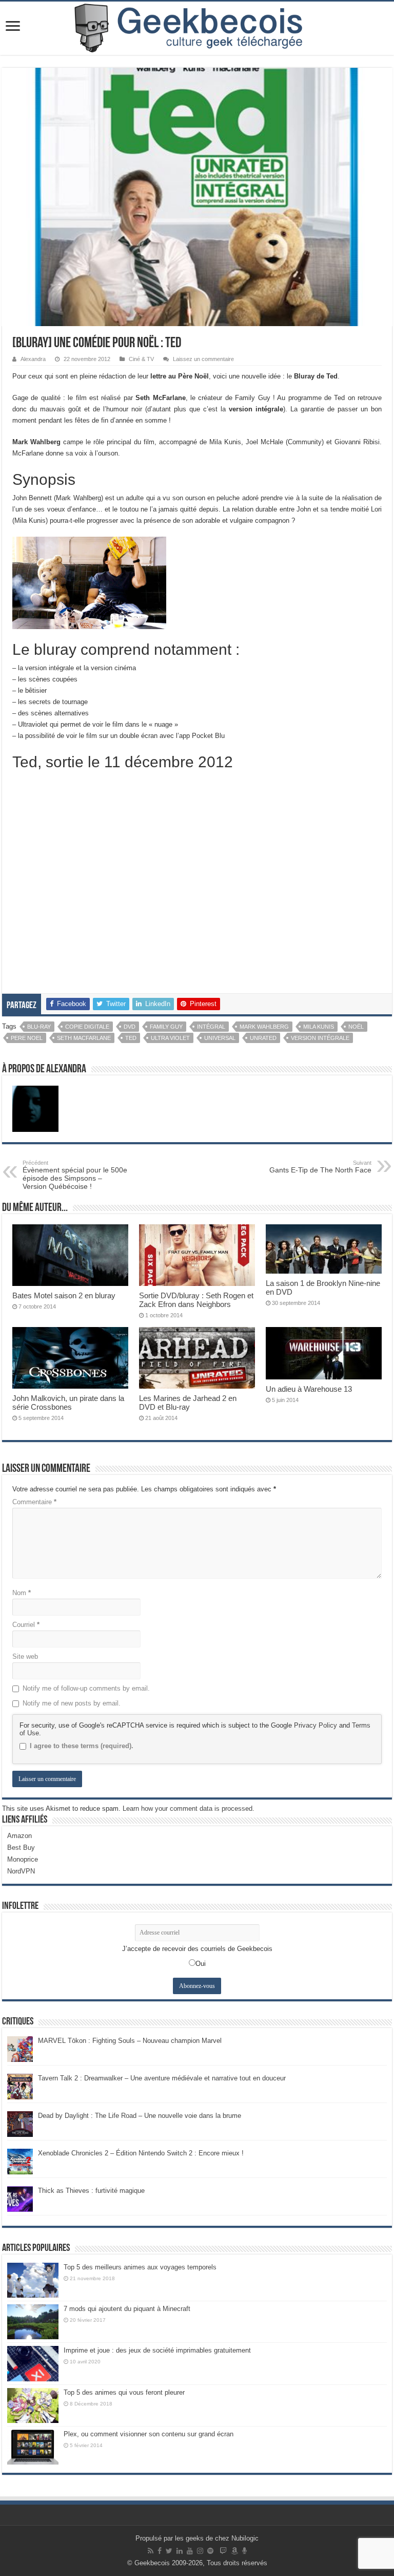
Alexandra (33, 359)
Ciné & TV (141, 359)
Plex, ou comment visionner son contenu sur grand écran (149, 2434)
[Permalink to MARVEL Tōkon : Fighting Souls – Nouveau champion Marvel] (20, 2048)
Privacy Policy (316, 1725)
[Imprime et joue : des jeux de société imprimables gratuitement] (33, 2363)
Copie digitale (87, 1027)
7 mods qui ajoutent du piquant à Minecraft (127, 2309)
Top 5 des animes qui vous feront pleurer (124, 2392)
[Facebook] (160, 2551)
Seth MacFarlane (84, 1038)
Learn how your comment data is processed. (189, 1808)
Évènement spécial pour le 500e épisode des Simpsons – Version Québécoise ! (75, 1175)
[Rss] (151, 2551)
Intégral (211, 1027)
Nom (22, 1593)
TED (131, 1038)
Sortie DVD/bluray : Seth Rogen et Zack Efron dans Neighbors (196, 1300)
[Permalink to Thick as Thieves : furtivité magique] (20, 2198)
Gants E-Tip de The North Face (320, 1167)
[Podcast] (244, 2551)
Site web (25, 1656)
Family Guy (166, 1027)
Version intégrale (320, 1038)
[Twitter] (169, 2551)
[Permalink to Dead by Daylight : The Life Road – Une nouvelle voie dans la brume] (20, 2123)
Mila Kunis (319, 1027)
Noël (356, 1027)
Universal (220, 1038)
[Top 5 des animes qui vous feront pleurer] (33, 2405)
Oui (201, 1964)
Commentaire (34, 1502)
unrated (263, 1038)
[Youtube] (190, 2551)
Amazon (19, 1836)
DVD (130, 1027)
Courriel (26, 1625)
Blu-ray (39, 1027)
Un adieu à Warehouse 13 (309, 1389)
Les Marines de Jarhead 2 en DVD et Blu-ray (188, 1403)
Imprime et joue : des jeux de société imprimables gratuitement (157, 2350)
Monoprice (23, 1859)
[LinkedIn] (180, 2551)
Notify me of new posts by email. (72, 1703)
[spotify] (210, 2551)
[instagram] (200, 2551)
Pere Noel (27, 1038)
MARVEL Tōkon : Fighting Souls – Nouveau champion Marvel (130, 2041)
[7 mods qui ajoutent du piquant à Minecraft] (33, 2322)
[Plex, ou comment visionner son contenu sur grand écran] (33, 2447)
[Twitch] (223, 2551)
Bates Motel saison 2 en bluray (64, 1295)
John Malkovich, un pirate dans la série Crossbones (68, 1403)
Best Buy (21, 1848)
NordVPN (21, 1871)
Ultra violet (170, 1038)
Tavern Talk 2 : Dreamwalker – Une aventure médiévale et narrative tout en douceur (162, 2078)
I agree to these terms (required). (82, 1746)
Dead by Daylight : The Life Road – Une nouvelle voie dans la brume (140, 2116)
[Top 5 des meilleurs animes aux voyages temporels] (33, 2280)
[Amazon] (234, 2551)
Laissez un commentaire (203, 359)
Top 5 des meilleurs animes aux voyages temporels (140, 2267)
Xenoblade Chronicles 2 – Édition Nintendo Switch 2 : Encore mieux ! (141, 2153)
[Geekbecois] (197, 28)
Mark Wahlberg (264, 1027)
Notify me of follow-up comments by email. (86, 1688)
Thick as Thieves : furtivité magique (91, 2191)
